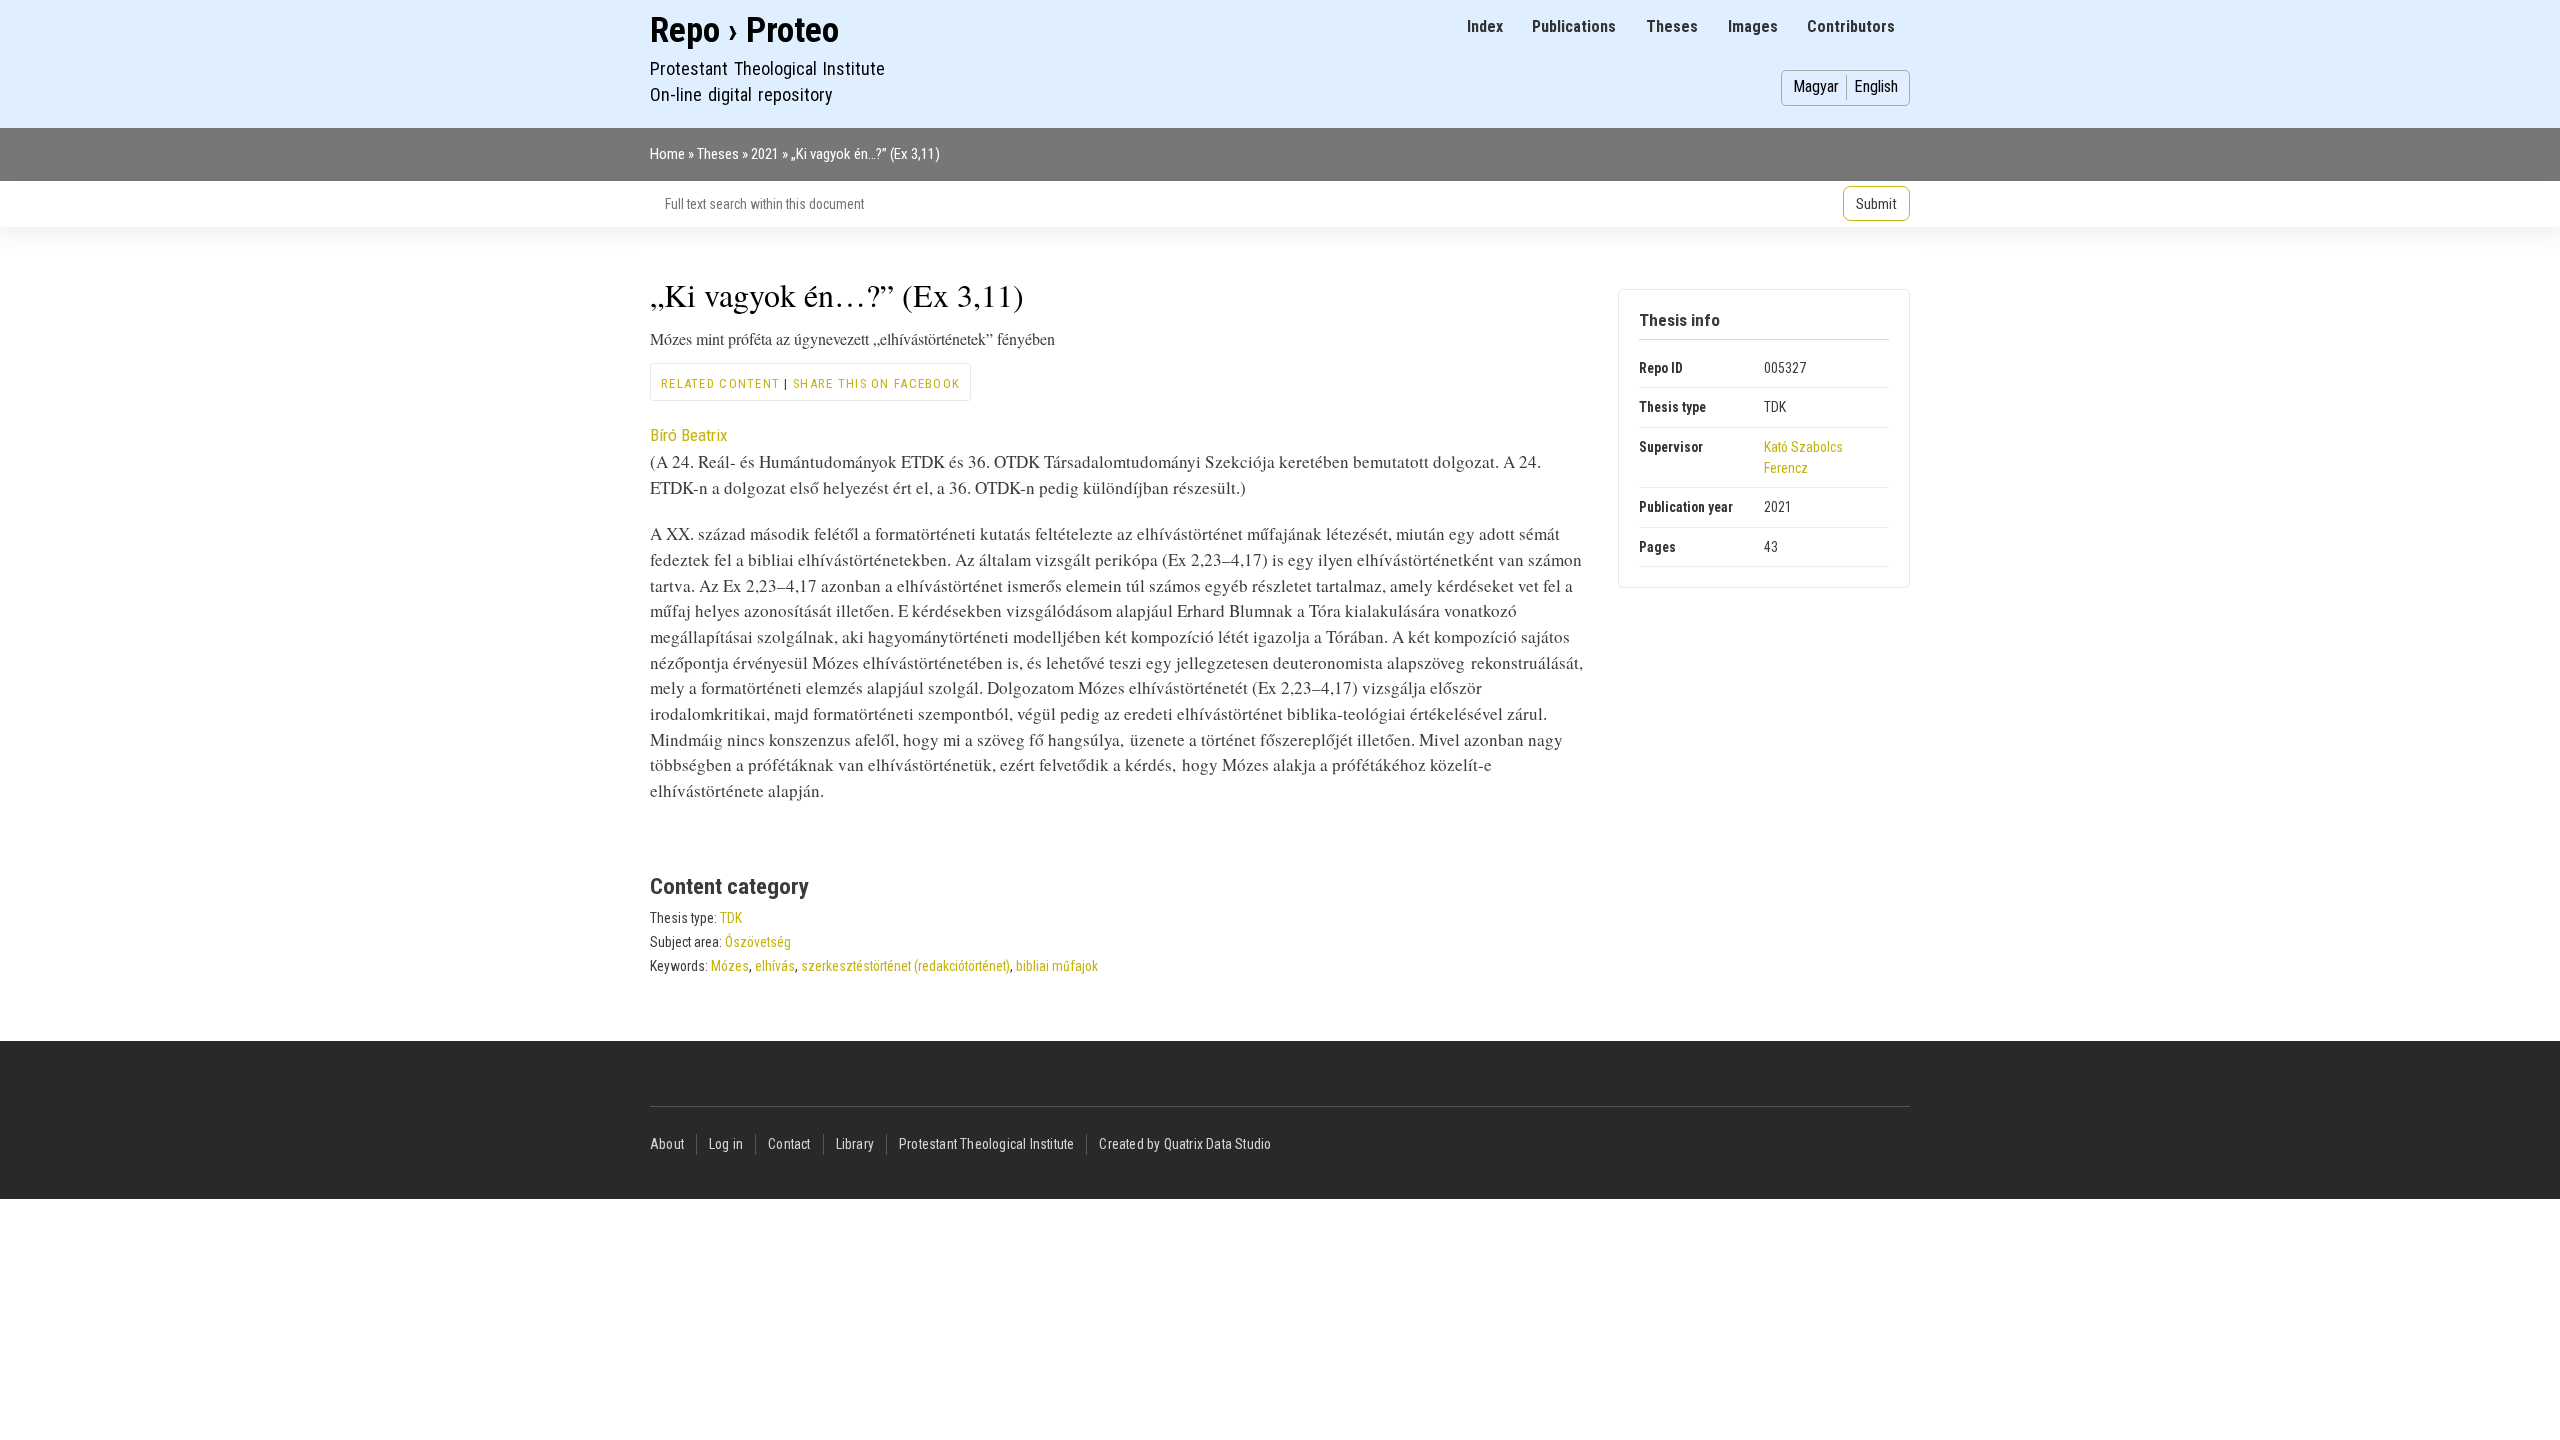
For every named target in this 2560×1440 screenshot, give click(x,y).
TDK (731, 918)
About (667, 1144)
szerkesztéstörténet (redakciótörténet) (905, 966)
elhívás (775, 966)
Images (1753, 26)
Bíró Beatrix (689, 435)
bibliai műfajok (1057, 966)
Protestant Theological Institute (986, 1144)
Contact (789, 1144)
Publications (1574, 26)
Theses (1672, 26)
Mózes (730, 966)
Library (855, 1144)
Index (1485, 26)
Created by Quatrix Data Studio (1185, 1144)
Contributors (1851, 26)
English (1876, 86)
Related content (720, 383)
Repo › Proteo (744, 30)
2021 (765, 154)
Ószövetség (758, 942)
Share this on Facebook (876, 383)
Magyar (1816, 86)
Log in (726, 1144)
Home (667, 154)
